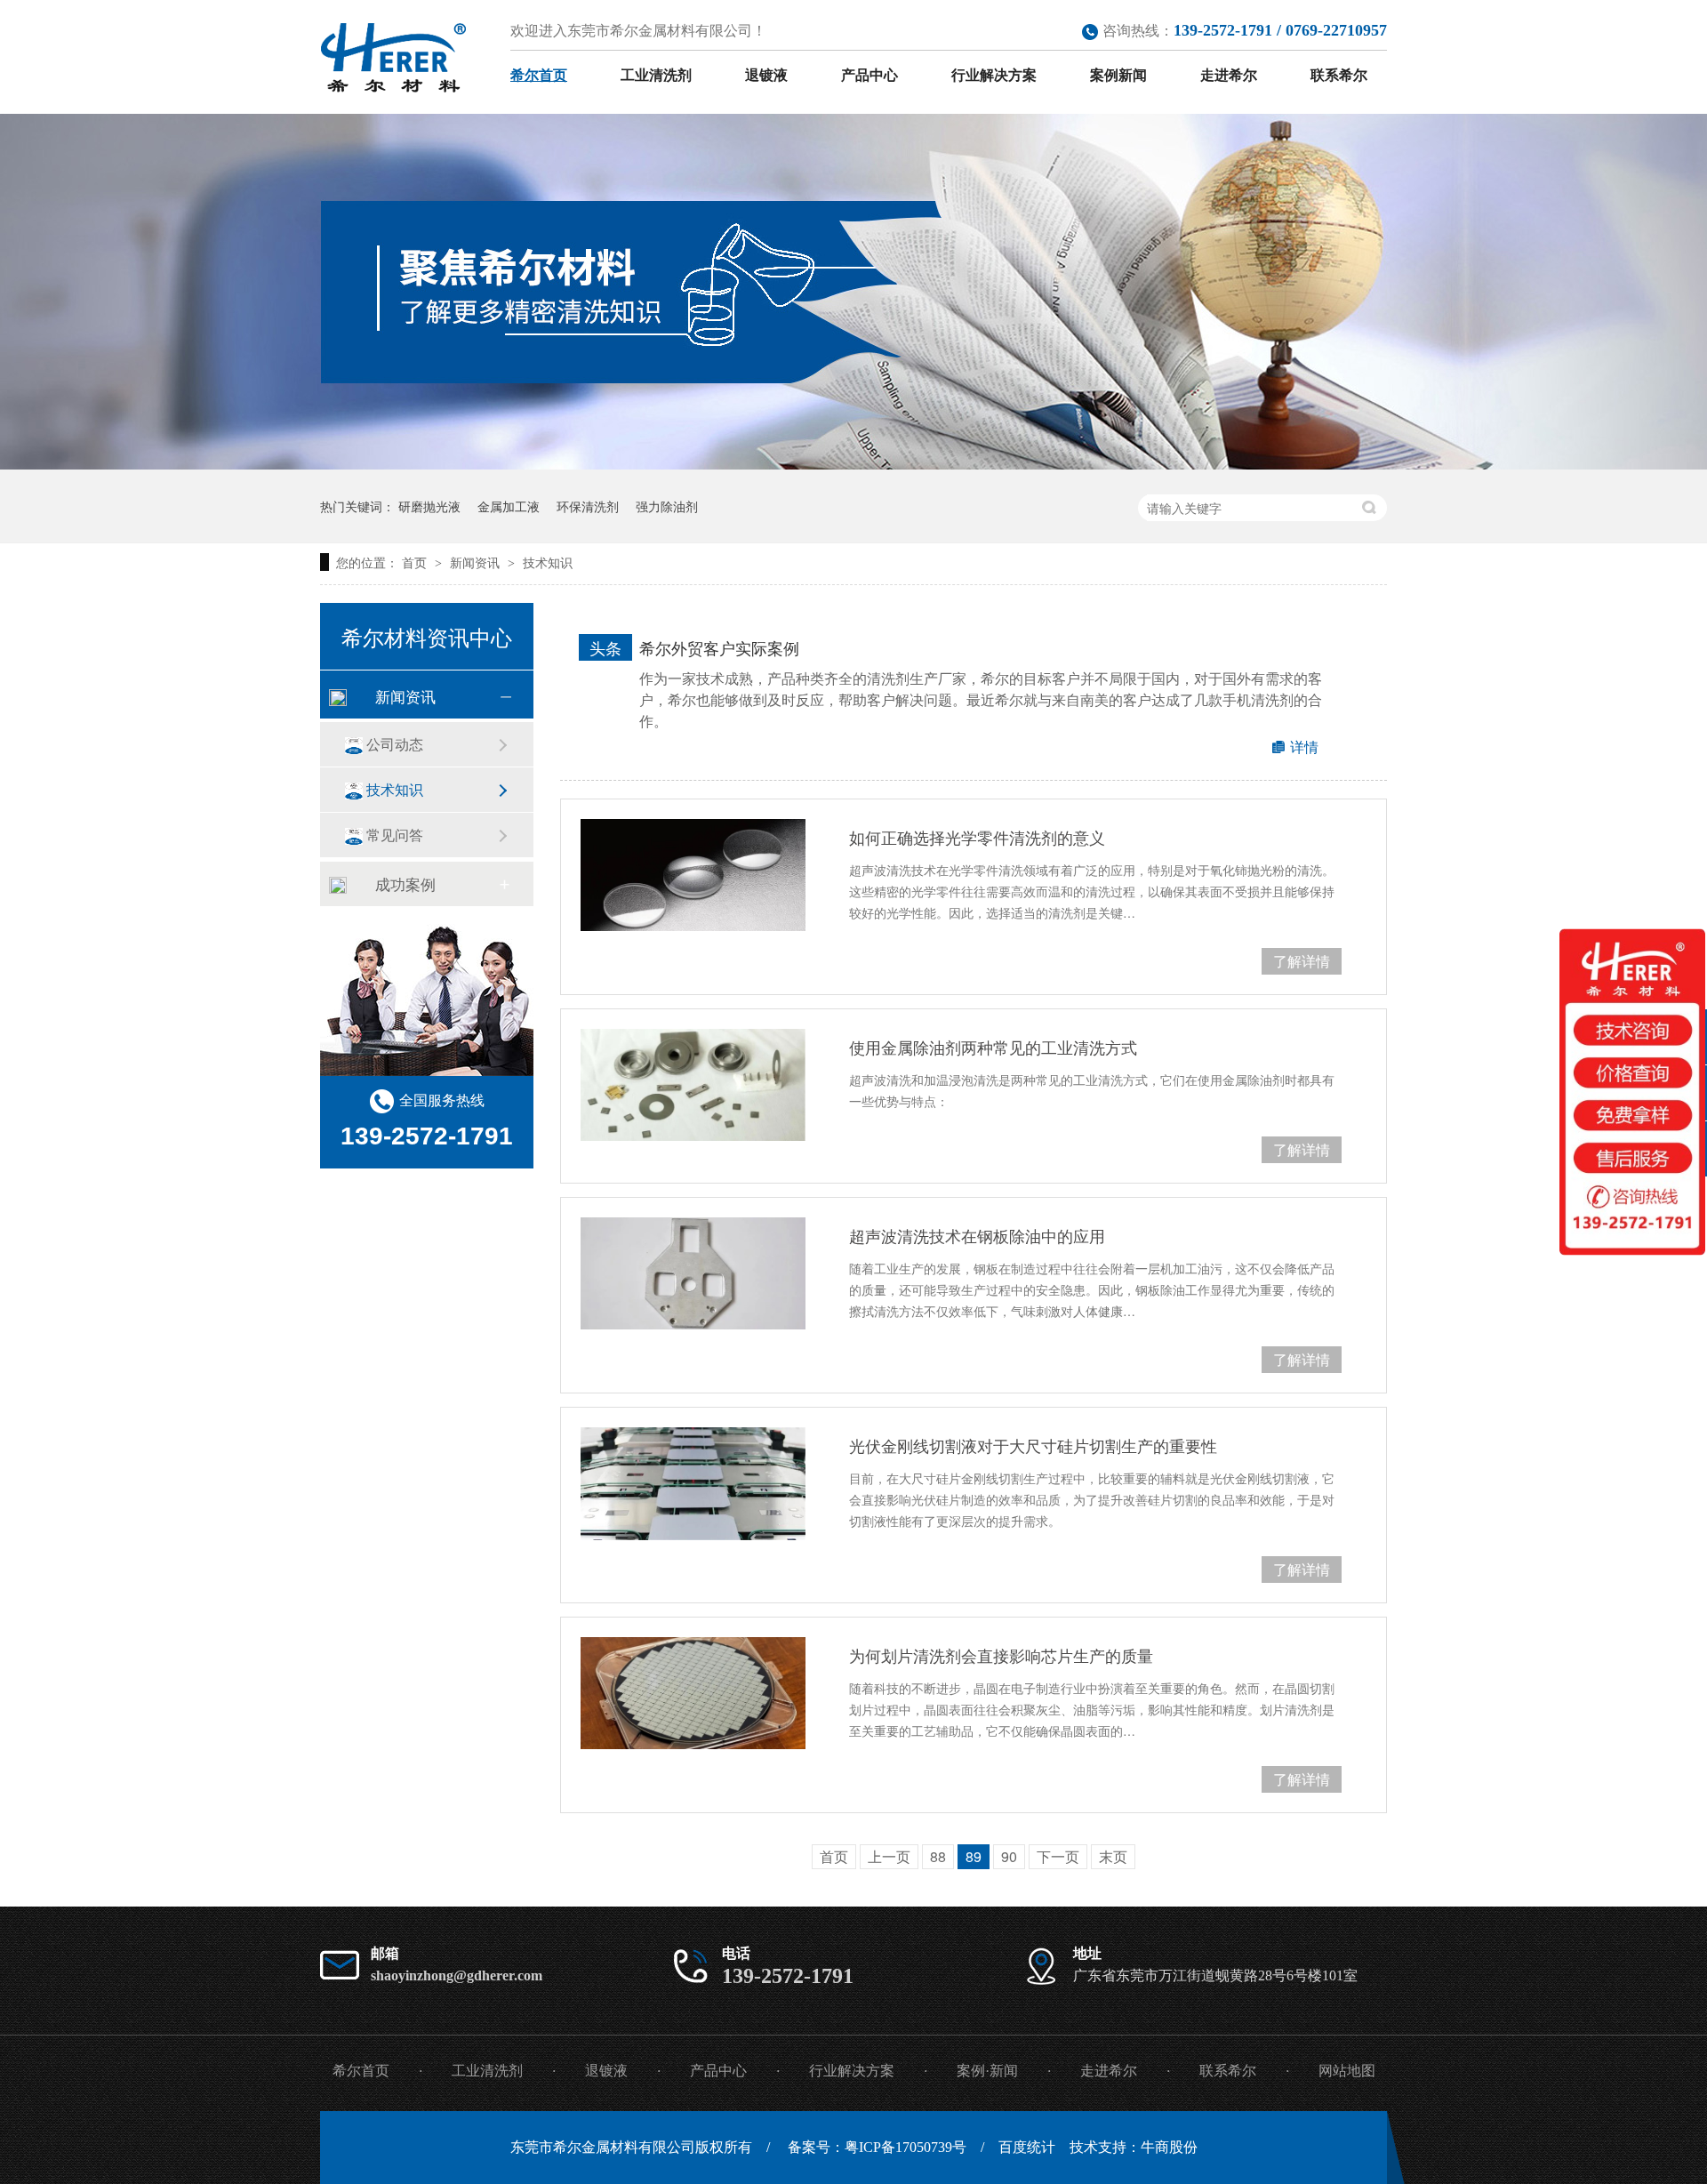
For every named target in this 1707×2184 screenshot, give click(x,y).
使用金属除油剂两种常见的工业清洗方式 (993, 1047)
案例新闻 (1118, 75)
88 (938, 1856)
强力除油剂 (667, 506)
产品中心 (870, 75)
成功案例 (405, 883)
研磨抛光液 (429, 506)
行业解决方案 (994, 75)
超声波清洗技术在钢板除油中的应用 (977, 1235)
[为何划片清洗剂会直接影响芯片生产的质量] (693, 1693)
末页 (1113, 1856)
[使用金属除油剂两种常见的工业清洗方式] (693, 1085)
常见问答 (395, 835)
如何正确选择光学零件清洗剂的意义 (977, 837)
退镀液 (766, 75)
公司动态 (395, 744)
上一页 (889, 1856)
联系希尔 (1339, 75)
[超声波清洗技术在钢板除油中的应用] (693, 1273)
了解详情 (1302, 961)
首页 (416, 562)
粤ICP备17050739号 (906, 2147)
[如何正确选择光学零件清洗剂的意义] (693, 875)
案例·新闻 (987, 2071)
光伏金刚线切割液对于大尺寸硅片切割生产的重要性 (1033, 1445)
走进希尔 (1229, 75)
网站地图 (1347, 2071)
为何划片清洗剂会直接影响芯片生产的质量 (1001, 1655)
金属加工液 (509, 506)
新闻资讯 (477, 562)
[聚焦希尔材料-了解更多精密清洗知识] (853, 464)
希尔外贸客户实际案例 (719, 647)
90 (1009, 1856)
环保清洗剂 (588, 506)
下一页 (1058, 1856)
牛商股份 (1169, 2147)
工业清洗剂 (656, 75)
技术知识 (548, 562)
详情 (1304, 747)
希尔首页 (539, 75)
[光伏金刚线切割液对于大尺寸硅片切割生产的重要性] (693, 1484)
